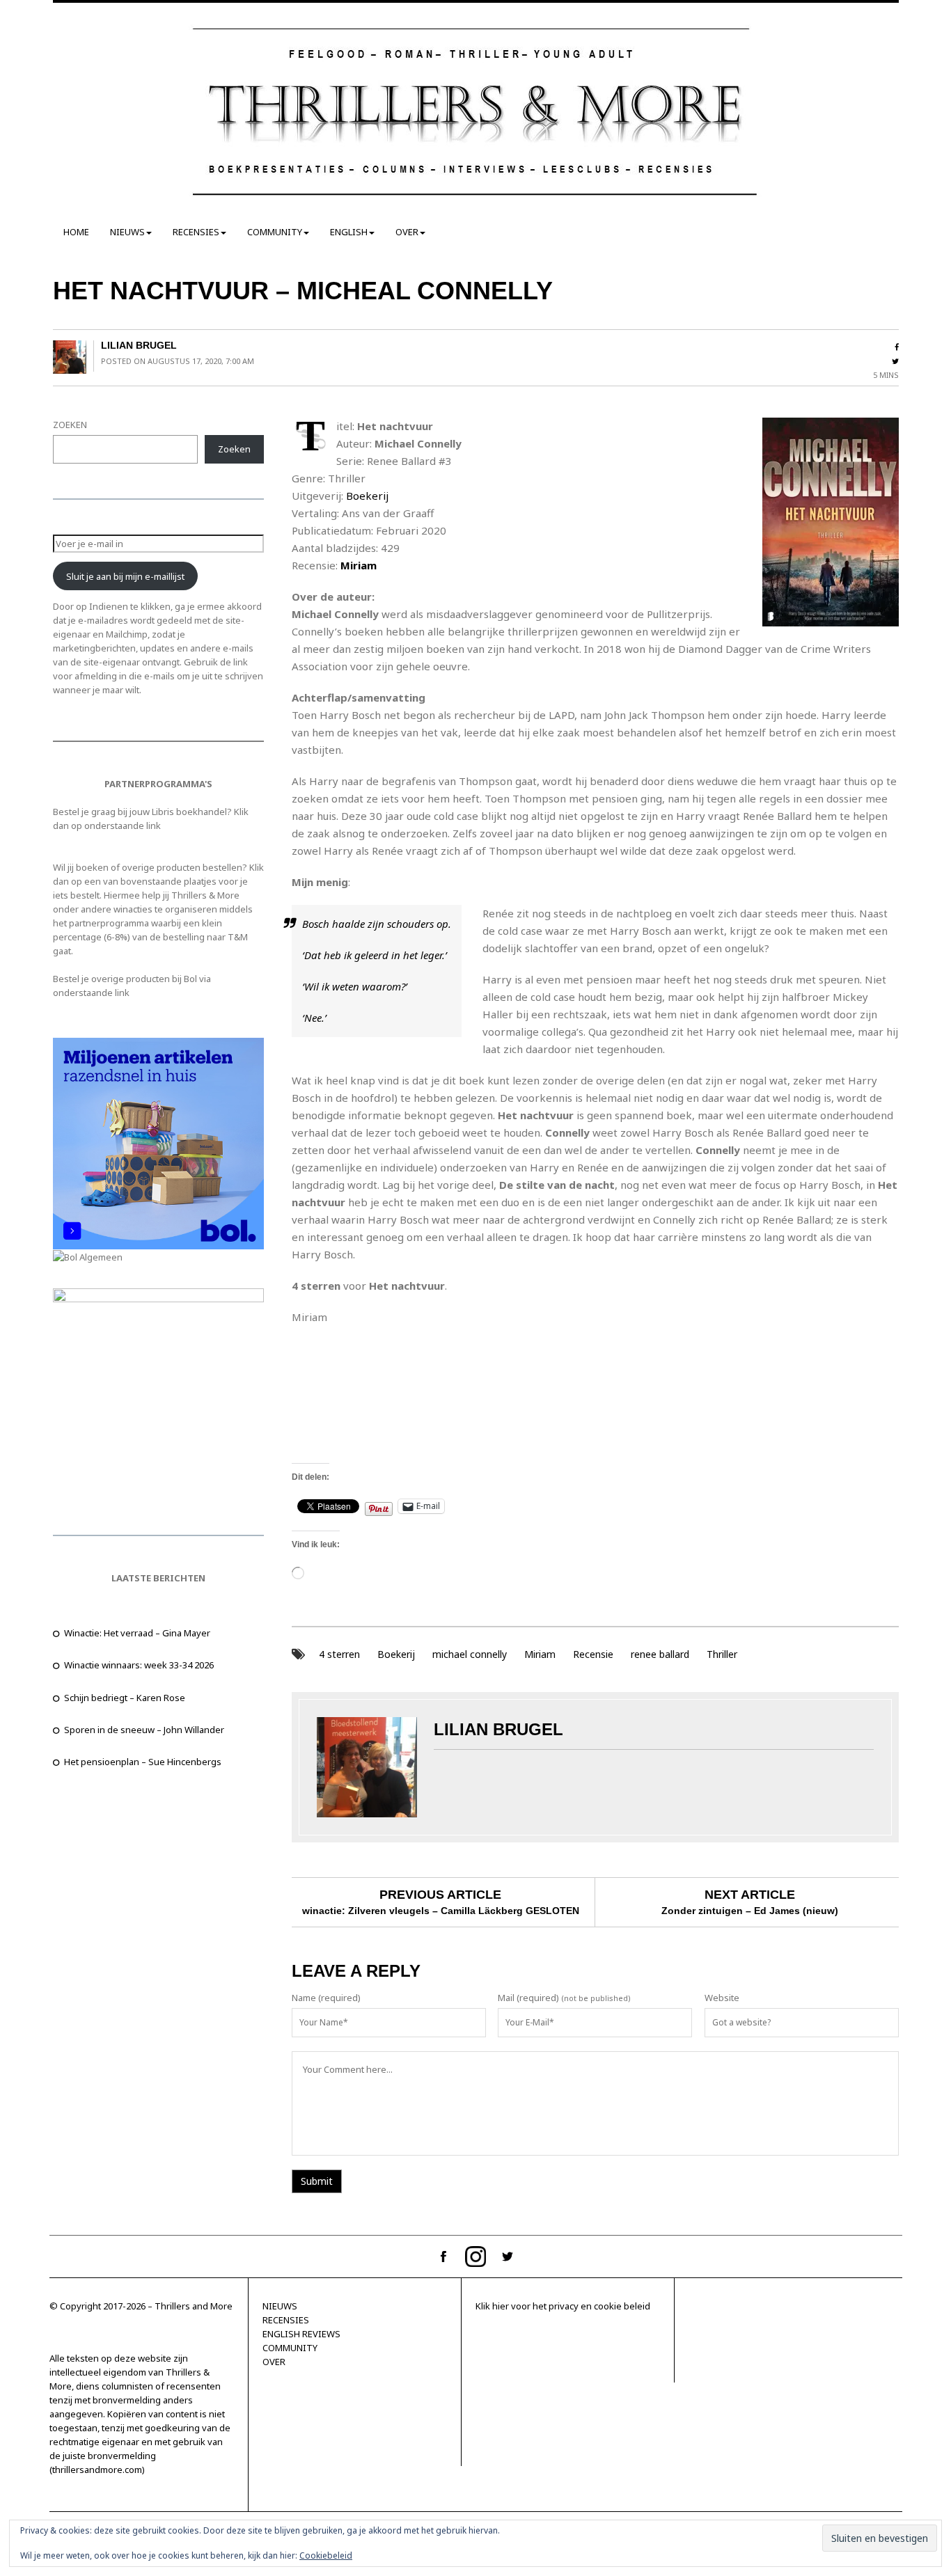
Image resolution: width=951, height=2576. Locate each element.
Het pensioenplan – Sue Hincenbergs (143, 1762)
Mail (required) (528, 1998)
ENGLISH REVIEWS (301, 2334)
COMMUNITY (275, 232)
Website (722, 1998)
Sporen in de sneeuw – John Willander (144, 1730)
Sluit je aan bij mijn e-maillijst (125, 576)
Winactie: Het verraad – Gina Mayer (137, 1633)
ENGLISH (349, 232)
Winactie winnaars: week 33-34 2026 (139, 1665)
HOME (76, 232)
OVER (407, 232)
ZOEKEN (70, 425)
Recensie (593, 1654)
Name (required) (326, 1998)
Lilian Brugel (139, 345)
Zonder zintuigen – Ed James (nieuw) (750, 1911)
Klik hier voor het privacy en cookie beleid (563, 2306)
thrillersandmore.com (97, 2470)
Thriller (722, 1654)
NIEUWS (127, 232)
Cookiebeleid (326, 2555)
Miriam (540, 1654)
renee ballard (660, 1654)
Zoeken (234, 449)
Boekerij (367, 496)
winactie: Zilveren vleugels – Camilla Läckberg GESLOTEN (441, 1911)
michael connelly (470, 1654)
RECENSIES (196, 232)
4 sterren (339, 1654)
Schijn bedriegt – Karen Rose (125, 1698)
